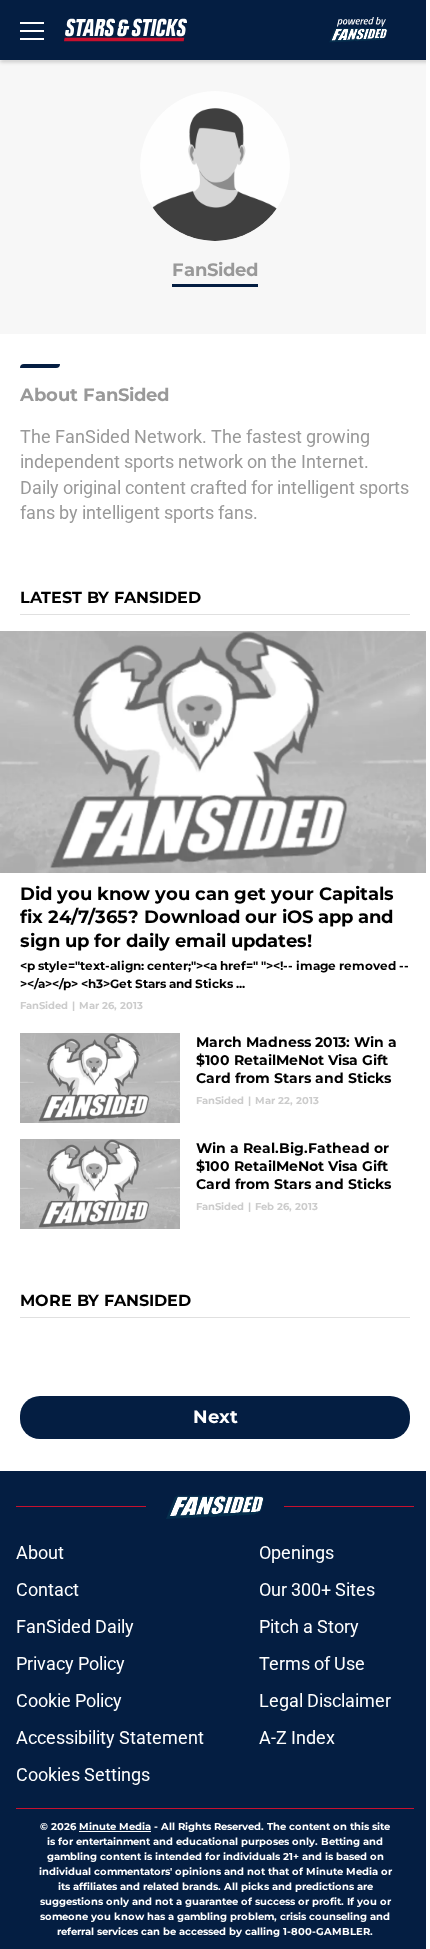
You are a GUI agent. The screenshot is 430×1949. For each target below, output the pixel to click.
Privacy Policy (70, 1663)
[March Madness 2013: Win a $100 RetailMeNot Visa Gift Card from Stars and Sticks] (215, 1078)
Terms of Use (312, 1663)
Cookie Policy (69, 1700)
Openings (296, 1552)
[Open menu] (32, 30)
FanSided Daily (75, 1626)
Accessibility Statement (110, 1737)
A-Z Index (297, 1737)
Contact (47, 1589)
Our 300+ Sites (317, 1589)
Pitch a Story (309, 1626)
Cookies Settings (83, 1774)
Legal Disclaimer (325, 1700)
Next (215, 1417)
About (40, 1552)
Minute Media (115, 1826)
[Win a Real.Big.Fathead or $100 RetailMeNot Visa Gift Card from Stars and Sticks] (215, 1184)
